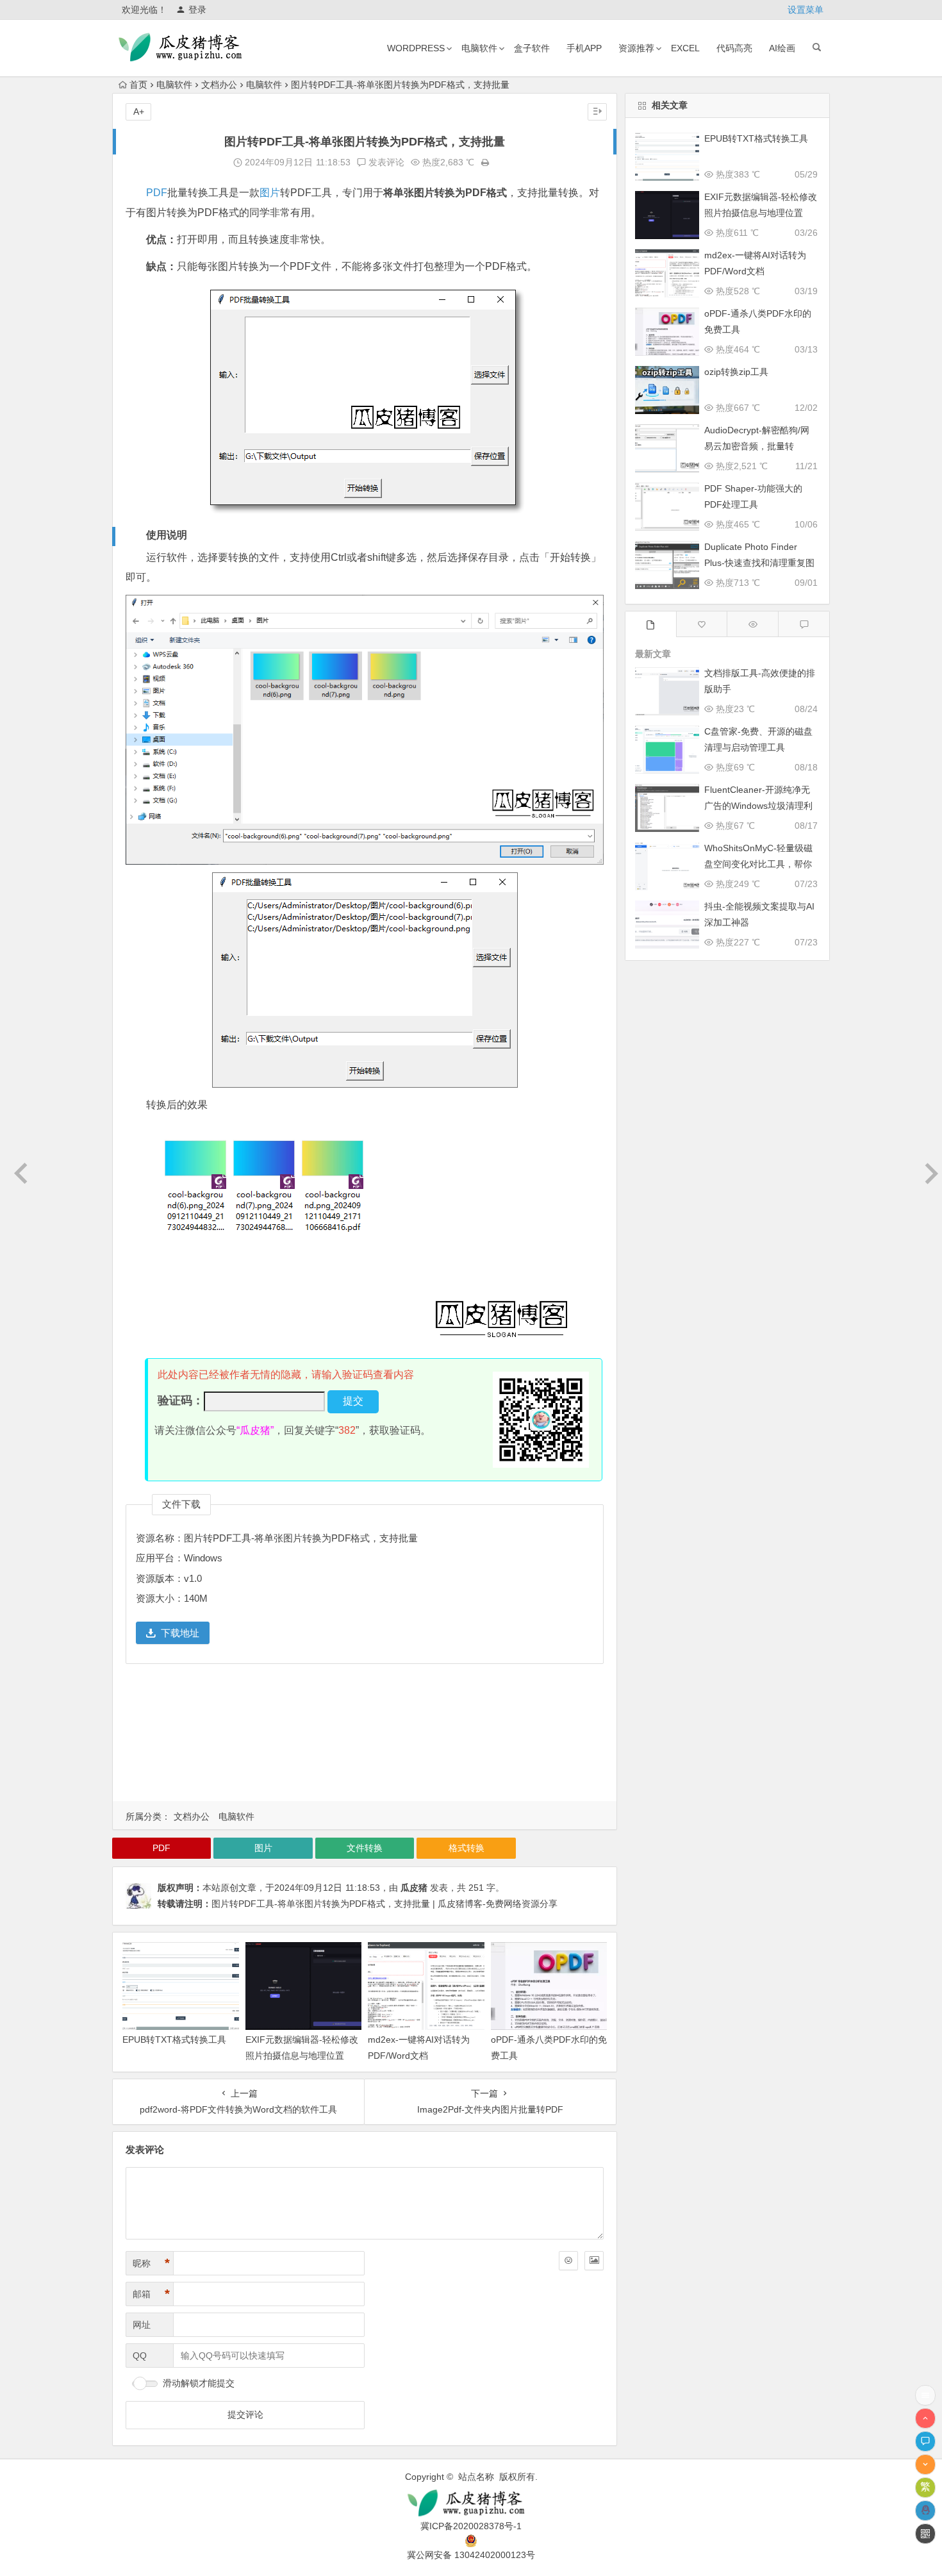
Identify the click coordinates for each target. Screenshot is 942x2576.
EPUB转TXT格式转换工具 (174, 2040)
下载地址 (180, 1633)
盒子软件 (532, 48)
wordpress (416, 48)
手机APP (584, 48)
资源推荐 (636, 48)
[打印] (485, 162)
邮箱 (151, 2294)
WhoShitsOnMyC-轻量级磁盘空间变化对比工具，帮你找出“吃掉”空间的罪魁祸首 (758, 864)
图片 (270, 193)
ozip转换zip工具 (736, 372)
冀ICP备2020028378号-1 (471, 2526)
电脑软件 (479, 48)
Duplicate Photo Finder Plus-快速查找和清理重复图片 (759, 563)
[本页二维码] (925, 2534)
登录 (197, 10)
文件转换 (365, 1848)
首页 (138, 85)
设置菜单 (806, 10)
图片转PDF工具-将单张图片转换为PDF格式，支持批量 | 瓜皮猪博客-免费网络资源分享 (384, 1904)
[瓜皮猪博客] (471, 2503)
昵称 (151, 2263)
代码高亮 (734, 48)
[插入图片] (594, 2261)
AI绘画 (782, 48)
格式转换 (467, 1848)
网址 (142, 2325)
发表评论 (385, 162)
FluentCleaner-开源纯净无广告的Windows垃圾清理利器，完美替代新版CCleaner (759, 806)
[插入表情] (568, 2261)
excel (685, 48)
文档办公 (219, 85)
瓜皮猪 (414, 1888)
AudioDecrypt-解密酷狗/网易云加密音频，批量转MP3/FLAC (757, 446)
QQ (140, 2356)
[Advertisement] (365, 1736)
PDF (157, 193)
